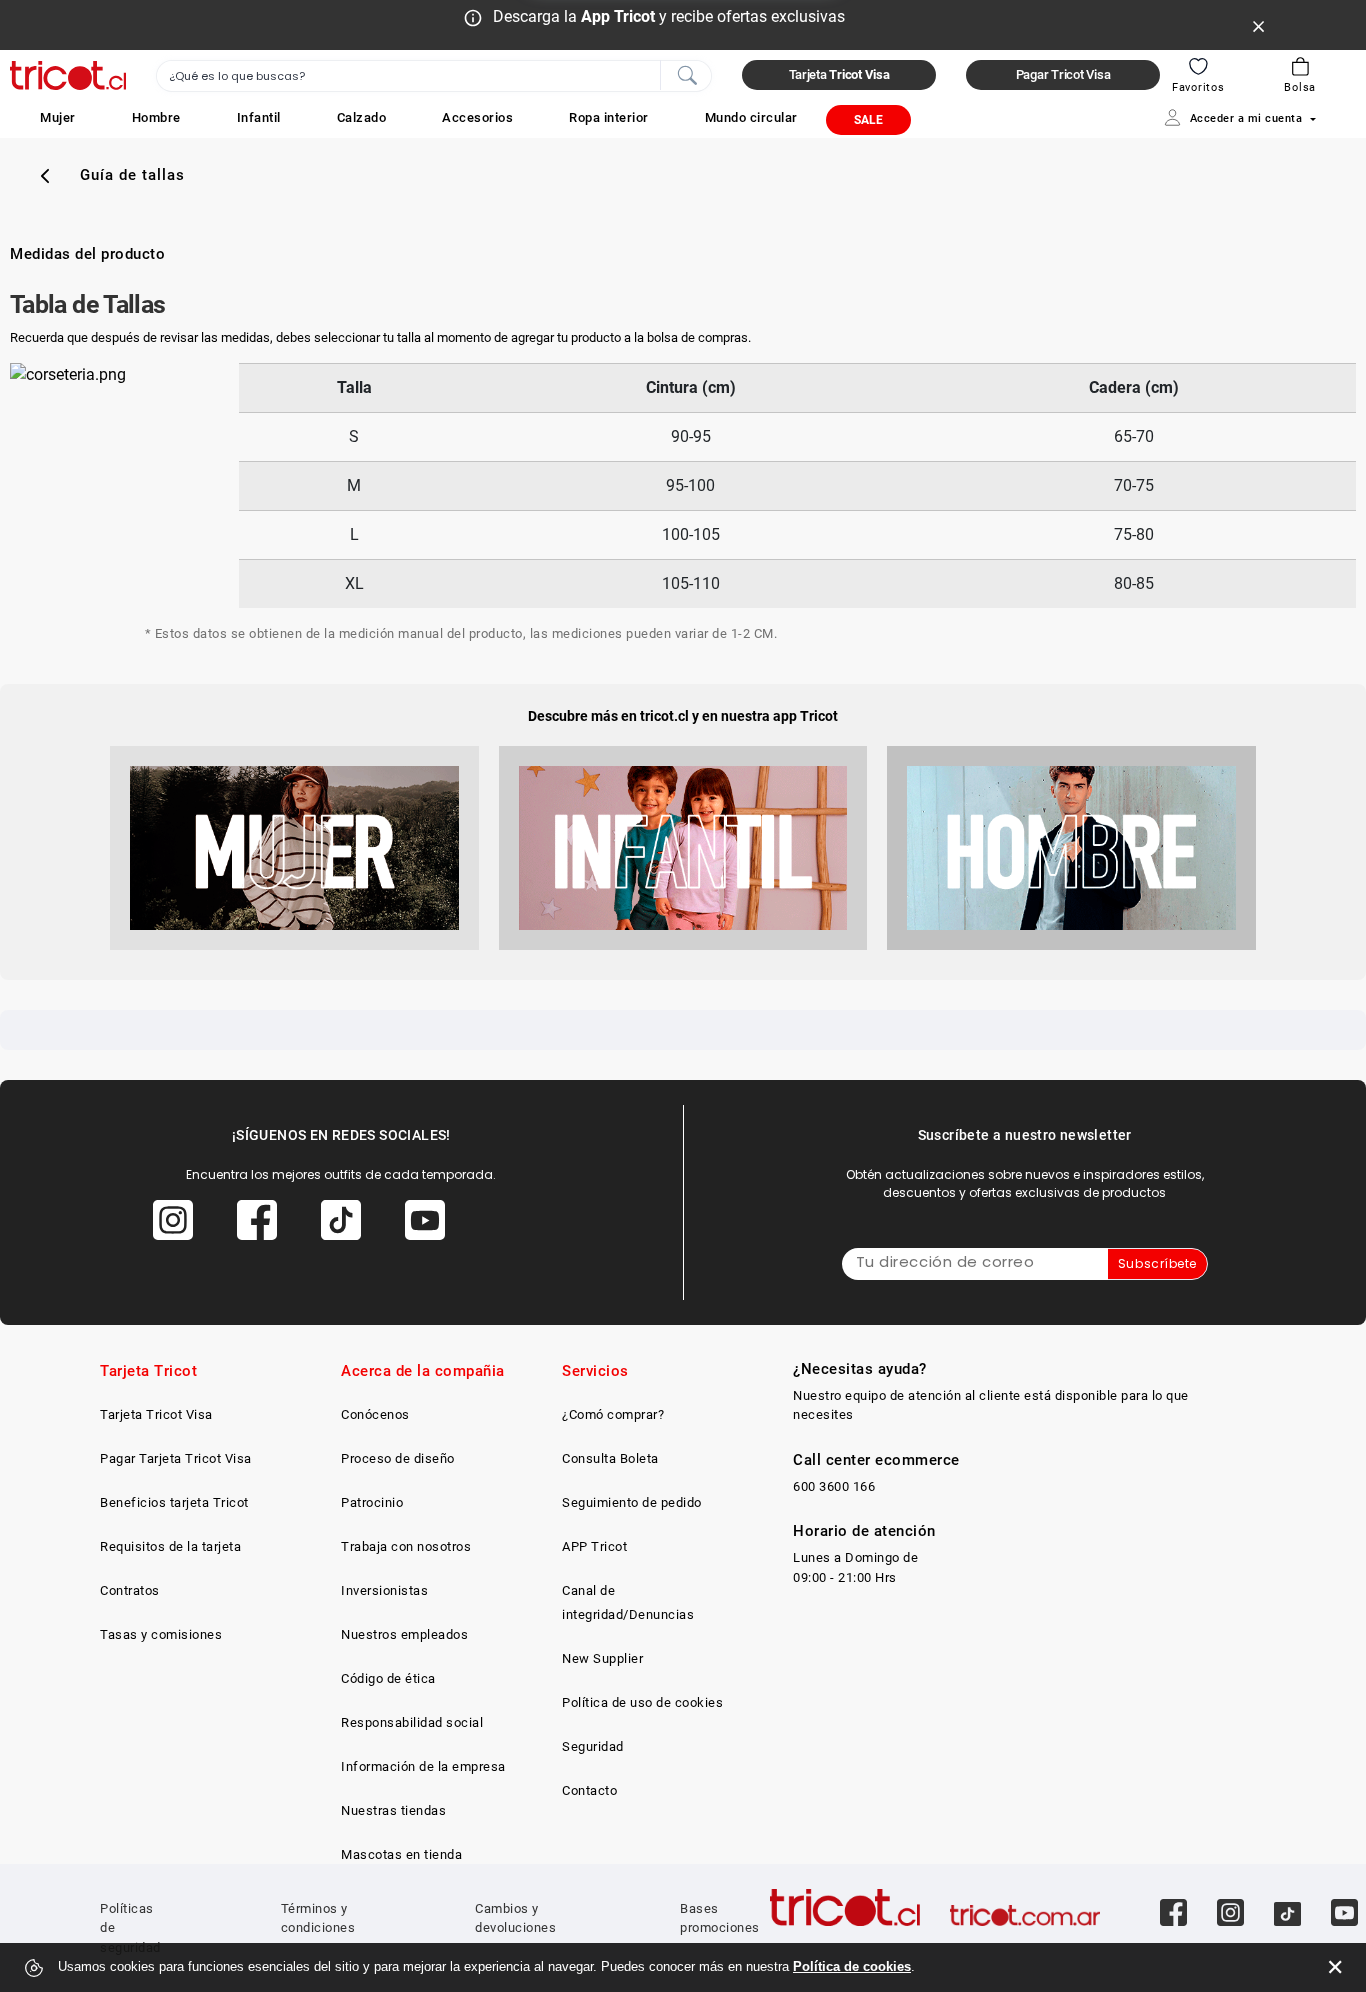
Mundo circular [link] (751, 117)
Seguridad (593, 1746)
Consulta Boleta (610, 1458)
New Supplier (602, 1658)
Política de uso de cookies (642, 1702)
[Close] (1259, 25)
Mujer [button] (58, 117)
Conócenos (375, 1414)
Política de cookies (852, 1966)
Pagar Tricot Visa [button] (1063, 74)
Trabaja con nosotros (406, 1546)
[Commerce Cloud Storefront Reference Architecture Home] (68, 75)
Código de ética (388, 1678)
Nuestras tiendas (393, 1810)
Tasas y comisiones (161, 1634)
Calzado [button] (362, 117)
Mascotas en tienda (401, 1854)
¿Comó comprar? (613, 1414)
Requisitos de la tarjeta (170, 1546)
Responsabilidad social (412, 1722)
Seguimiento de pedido (632, 1502)
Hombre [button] (156, 117)
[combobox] (434, 76)
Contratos (130, 1590)
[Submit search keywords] (687, 74)
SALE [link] (868, 120)
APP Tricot (594, 1546)
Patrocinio (372, 1502)
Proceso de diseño (398, 1458)
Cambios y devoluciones (515, 1918)
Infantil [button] (259, 117)
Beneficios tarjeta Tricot (174, 1502)
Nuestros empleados (404, 1634)
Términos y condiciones (318, 1918)
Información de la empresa (423, 1766)
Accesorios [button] (477, 117)
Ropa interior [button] (609, 117)
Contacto (589, 1790)
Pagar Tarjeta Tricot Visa (176, 1458)
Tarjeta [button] (839, 74)
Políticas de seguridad (130, 1928)
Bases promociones (720, 1918)
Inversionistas (384, 1590)
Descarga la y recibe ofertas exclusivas (669, 16)
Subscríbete (1157, 1263)
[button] (58, 117)
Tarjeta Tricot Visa (156, 1414)
